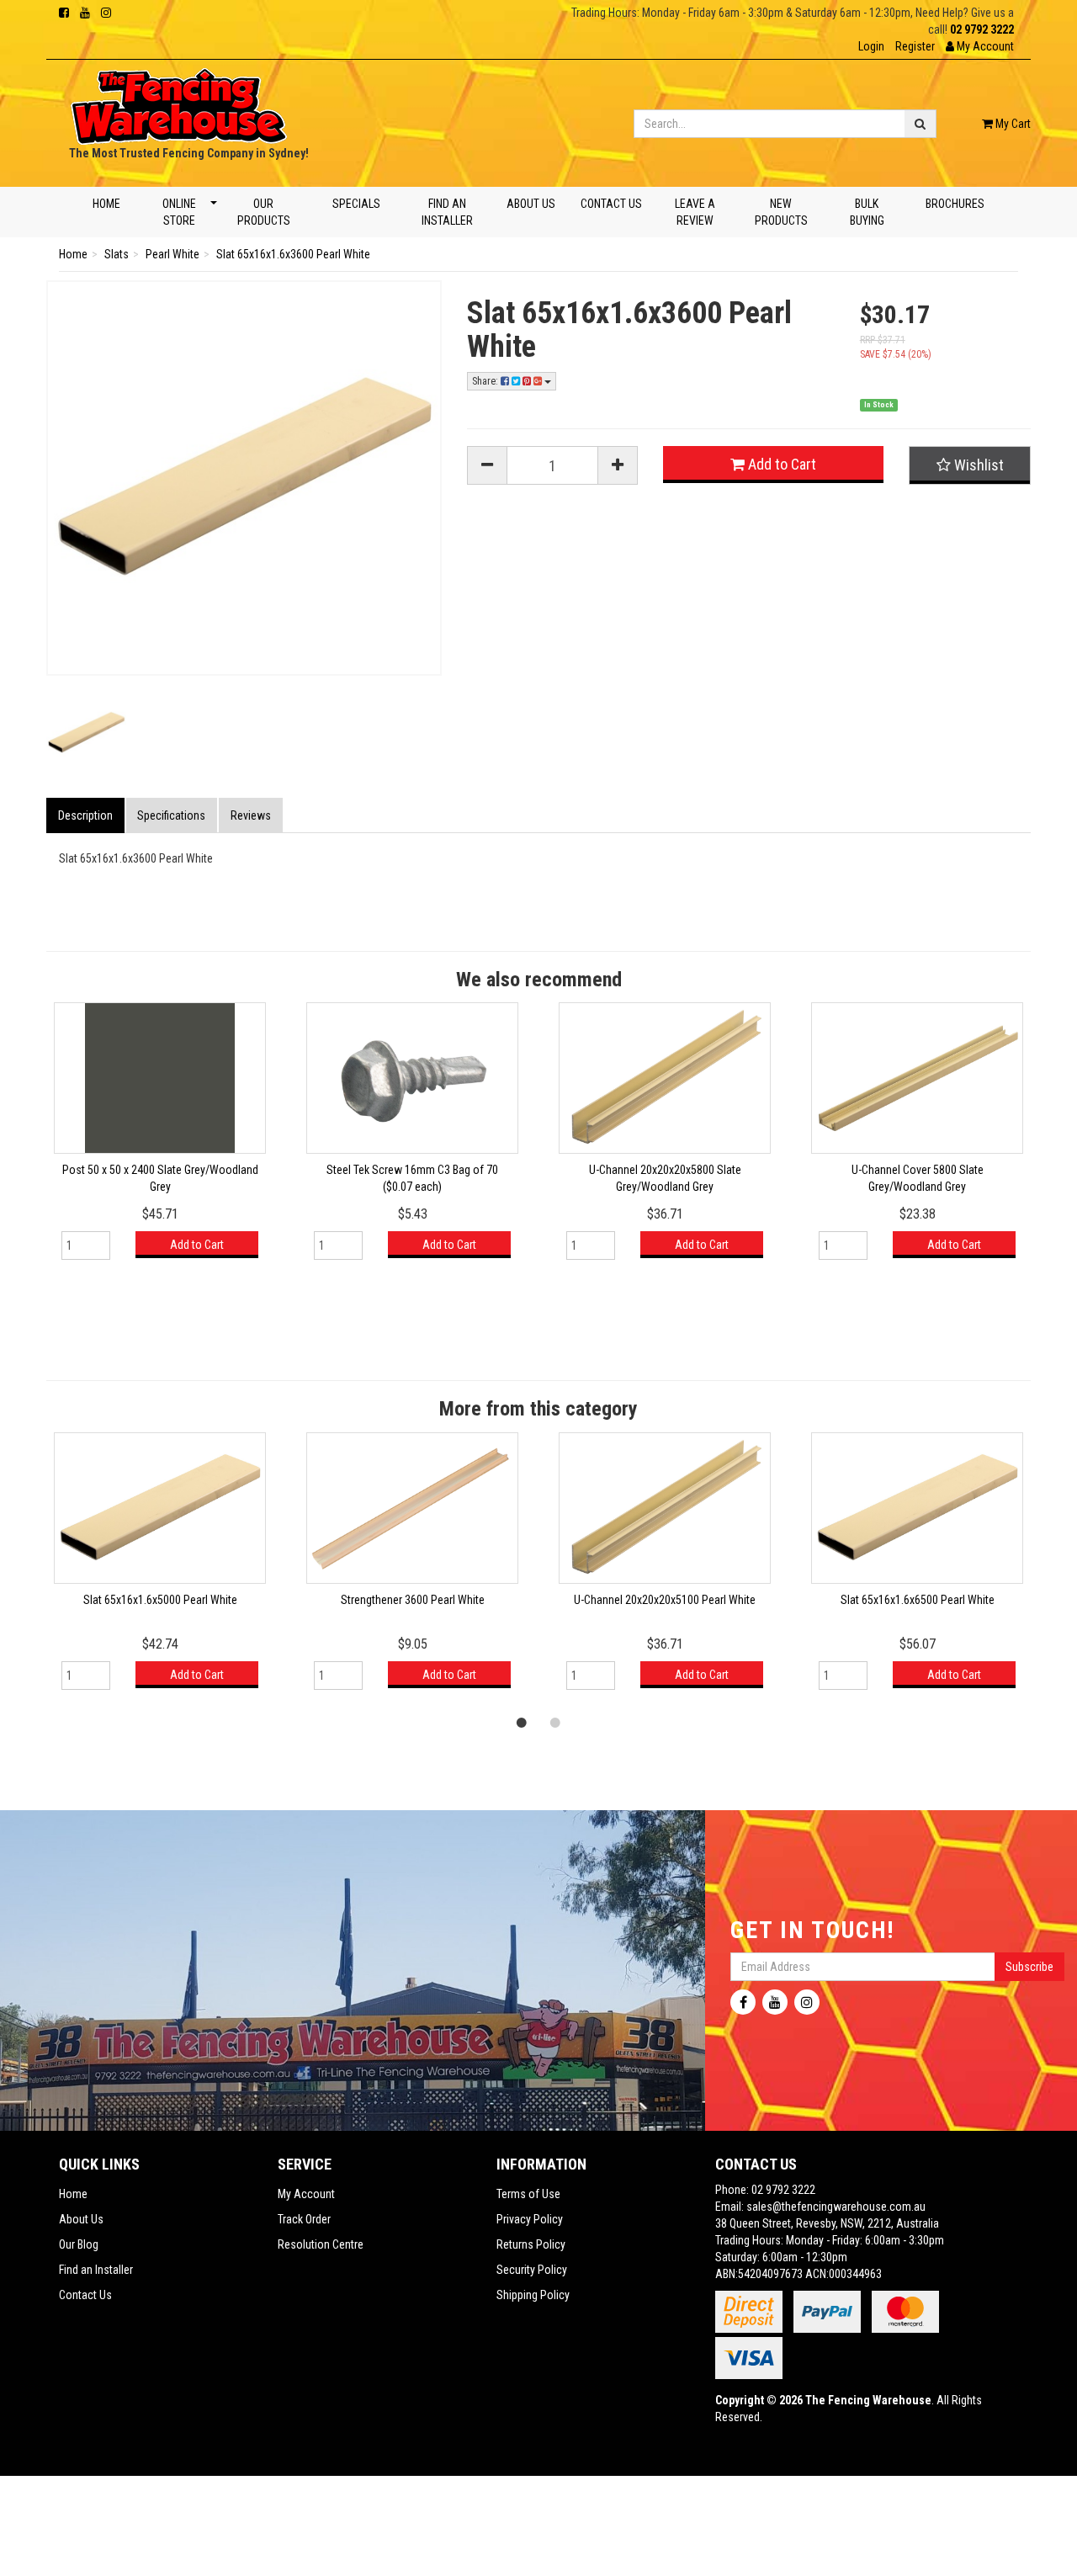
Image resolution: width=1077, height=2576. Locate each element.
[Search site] (920, 124)
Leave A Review (694, 212)
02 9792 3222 (982, 29)
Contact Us (611, 204)
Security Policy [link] (532, 2270)
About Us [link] (81, 2219)
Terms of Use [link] (528, 2194)
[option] (160, 1139)
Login (871, 46)
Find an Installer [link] (96, 2270)
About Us (531, 204)
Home (106, 204)
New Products (781, 212)
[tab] (86, 815)
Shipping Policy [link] (533, 2295)
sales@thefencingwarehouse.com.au (836, 2207)
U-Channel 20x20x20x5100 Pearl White (665, 1600)
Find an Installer (447, 212)
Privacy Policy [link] (530, 2219)
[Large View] (86, 733)
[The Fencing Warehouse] (179, 101)
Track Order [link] (304, 2219)
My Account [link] (306, 2194)
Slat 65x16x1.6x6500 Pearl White (918, 1600)
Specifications (171, 815)
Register (915, 46)
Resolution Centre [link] (321, 2244)
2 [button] (555, 1722)
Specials (355, 204)
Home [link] (73, 2194)
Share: (486, 381)
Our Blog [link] (79, 2244)
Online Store (178, 212)
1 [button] (522, 1722)
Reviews (251, 815)
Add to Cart (780, 464)
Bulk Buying (867, 212)
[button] (980, 46)
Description (85, 815)
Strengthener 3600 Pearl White (413, 1600)
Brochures (955, 204)
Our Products (264, 212)
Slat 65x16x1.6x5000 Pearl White (160, 1600)
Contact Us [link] (85, 2295)
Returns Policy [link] (531, 2244)
